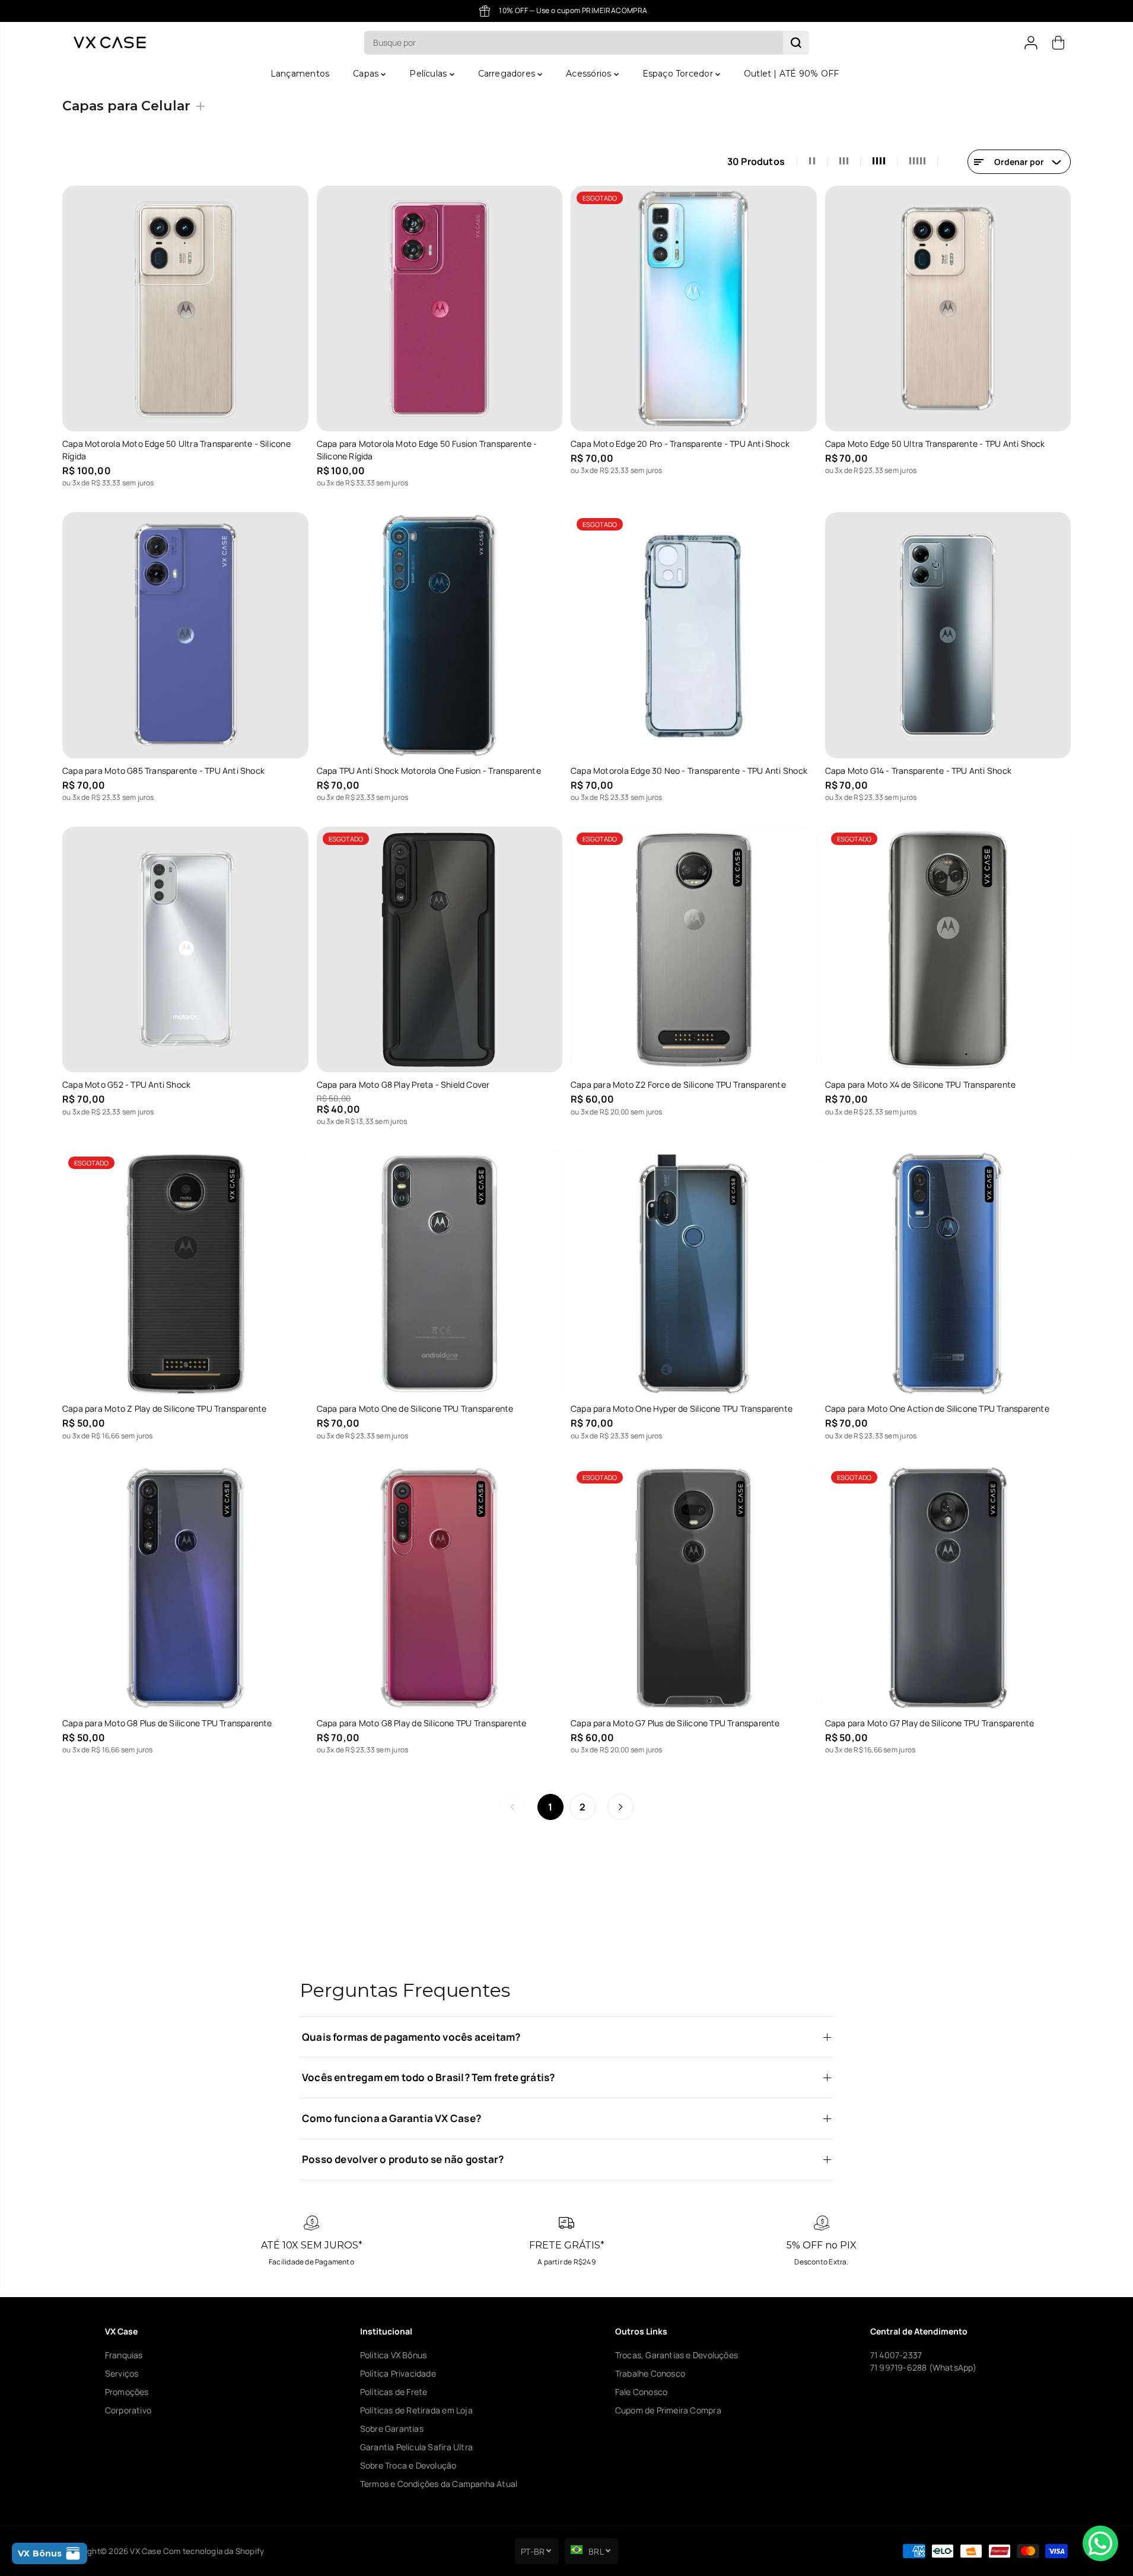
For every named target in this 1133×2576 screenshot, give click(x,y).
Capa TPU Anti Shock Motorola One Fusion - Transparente (429, 771)
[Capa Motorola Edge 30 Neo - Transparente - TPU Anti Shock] (694, 635)
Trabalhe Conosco (650, 2373)
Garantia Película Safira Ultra (416, 2447)
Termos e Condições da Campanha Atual (439, 2484)
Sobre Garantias (392, 2429)
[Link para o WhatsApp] (1100, 2543)
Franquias (124, 2355)
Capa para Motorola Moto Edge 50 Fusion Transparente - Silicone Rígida (427, 450)
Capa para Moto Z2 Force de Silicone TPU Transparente (678, 1084)
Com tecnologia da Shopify (214, 2551)
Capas (367, 74)
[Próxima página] (620, 1807)
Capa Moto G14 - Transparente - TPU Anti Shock (918, 771)
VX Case (145, 2551)
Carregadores (508, 74)
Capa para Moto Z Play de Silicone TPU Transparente (165, 1408)
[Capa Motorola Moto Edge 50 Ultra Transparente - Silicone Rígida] (185, 309)
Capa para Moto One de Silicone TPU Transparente (415, 1408)
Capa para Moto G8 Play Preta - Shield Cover (403, 1084)
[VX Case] (110, 42)
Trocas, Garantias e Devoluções (677, 2355)
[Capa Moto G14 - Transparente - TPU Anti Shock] (948, 635)
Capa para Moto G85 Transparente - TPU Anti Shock (163, 771)
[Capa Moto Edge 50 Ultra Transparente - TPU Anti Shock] (948, 309)
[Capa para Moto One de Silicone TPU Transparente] (440, 1274)
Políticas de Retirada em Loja (416, 2410)
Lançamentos (300, 74)
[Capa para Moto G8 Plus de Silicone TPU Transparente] (185, 1588)
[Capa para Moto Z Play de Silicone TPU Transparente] (185, 1274)
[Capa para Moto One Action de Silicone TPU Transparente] (948, 1274)
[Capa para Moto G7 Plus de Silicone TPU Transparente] (694, 1588)
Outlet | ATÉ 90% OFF (791, 74)
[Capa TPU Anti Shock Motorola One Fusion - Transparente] (440, 635)
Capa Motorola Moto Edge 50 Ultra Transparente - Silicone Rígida (176, 450)
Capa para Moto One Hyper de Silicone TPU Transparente (682, 1408)
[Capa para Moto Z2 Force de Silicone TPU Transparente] (694, 950)
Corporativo (128, 2410)
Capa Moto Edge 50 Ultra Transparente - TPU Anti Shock (935, 444)
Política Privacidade (398, 2373)
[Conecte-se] (1031, 43)
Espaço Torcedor (679, 74)
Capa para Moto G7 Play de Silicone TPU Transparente (930, 1723)
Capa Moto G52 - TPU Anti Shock (126, 1084)
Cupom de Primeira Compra (668, 2410)
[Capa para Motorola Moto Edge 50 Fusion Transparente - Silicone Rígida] (440, 309)
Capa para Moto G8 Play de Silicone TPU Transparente (422, 1723)
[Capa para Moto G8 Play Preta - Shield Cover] (440, 950)
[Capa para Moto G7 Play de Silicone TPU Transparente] (948, 1588)
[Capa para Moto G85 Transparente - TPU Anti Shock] (185, 635)
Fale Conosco (642, 2392)
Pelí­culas (429, 74)
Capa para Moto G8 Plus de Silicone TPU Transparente (167, 1723)
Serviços (122, 2373)
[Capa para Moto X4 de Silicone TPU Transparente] (948, 950)
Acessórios (590, 74)
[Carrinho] (1058, 43)
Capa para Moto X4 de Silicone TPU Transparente (921, 1084)
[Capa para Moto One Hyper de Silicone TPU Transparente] (694, 1274)
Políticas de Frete (394, 2392)
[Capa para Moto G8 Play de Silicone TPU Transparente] (440, 1588)
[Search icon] (796, 43)
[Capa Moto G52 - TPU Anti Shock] (185, 950)
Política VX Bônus (394, 2355)
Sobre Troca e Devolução (408, 2465)
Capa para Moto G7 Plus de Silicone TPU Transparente (675, 1723)
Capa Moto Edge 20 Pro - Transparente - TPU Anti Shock (680, 444)
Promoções (127, 2392)
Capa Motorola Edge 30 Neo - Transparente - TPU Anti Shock (689, 771)
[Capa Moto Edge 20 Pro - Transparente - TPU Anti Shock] (694, 309)
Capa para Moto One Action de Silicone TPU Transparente (937, 1408)
